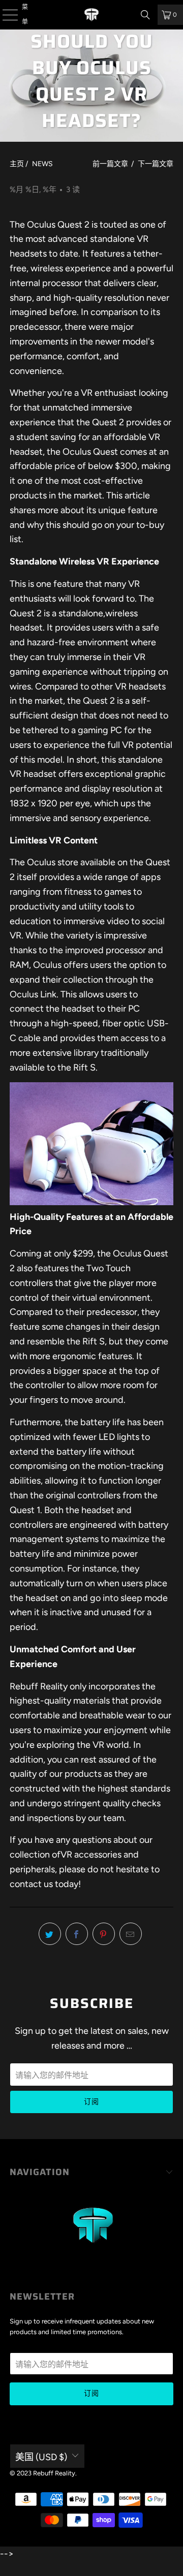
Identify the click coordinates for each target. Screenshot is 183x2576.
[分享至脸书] (77, 1934)
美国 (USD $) (41, 2457)
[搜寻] (145, 15)
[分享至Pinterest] (104, 1934)
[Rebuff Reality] (91, 15)
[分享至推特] (50, 1934)
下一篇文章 (156, 164)
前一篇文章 (110, 164)
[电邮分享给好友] (131, 1934)
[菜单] (4, 15)
